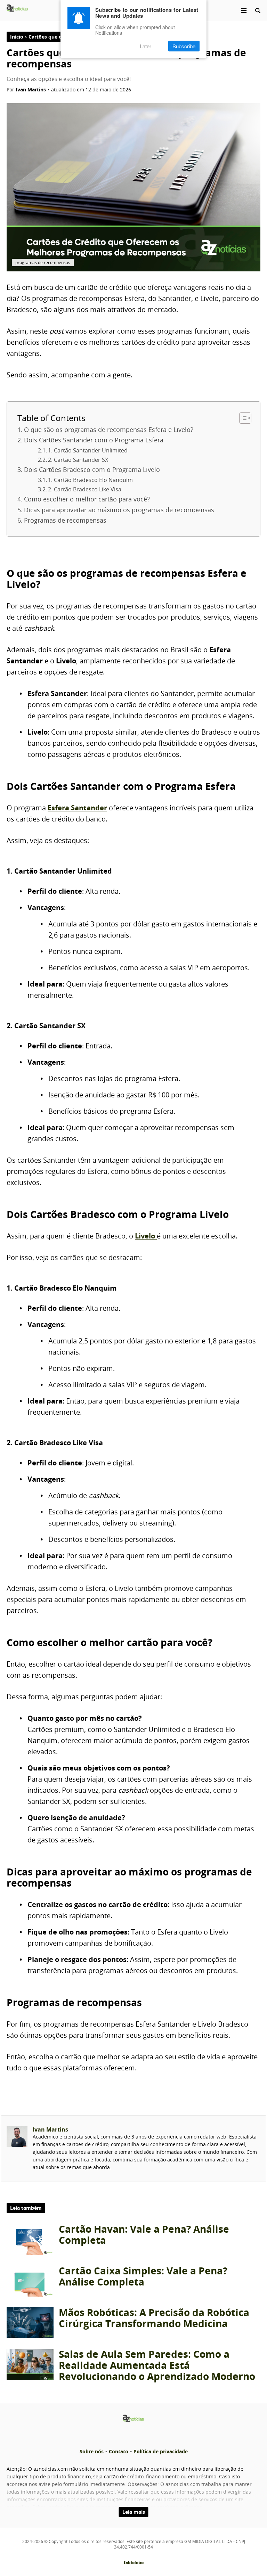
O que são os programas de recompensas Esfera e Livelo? (109, 430)
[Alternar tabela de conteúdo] (242, 418)
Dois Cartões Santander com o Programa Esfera (94, 440)
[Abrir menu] (244, 10)
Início (17, 37)
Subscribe (184, 46)
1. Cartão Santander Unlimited (88, 450)
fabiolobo (134, 2563)
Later (145, 46)
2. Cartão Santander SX (78, 460)
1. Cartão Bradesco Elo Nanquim (90, 480)
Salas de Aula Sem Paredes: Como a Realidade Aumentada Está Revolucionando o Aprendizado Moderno (157, 2365)
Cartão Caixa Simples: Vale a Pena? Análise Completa (143, 2276)
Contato (119, 2451)
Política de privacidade (161, 2451)
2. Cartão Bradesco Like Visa (85, 489)
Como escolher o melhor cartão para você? (87, 499)
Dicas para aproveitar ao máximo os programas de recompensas (119, 510)
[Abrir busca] (258, 10)
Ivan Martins (50, 2129)
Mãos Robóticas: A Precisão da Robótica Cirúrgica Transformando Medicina (154, 2318)
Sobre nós (92, 2451)
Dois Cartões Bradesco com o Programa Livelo (92, 469)
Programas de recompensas (65, 520)
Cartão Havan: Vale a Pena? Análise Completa (144, 2235)
